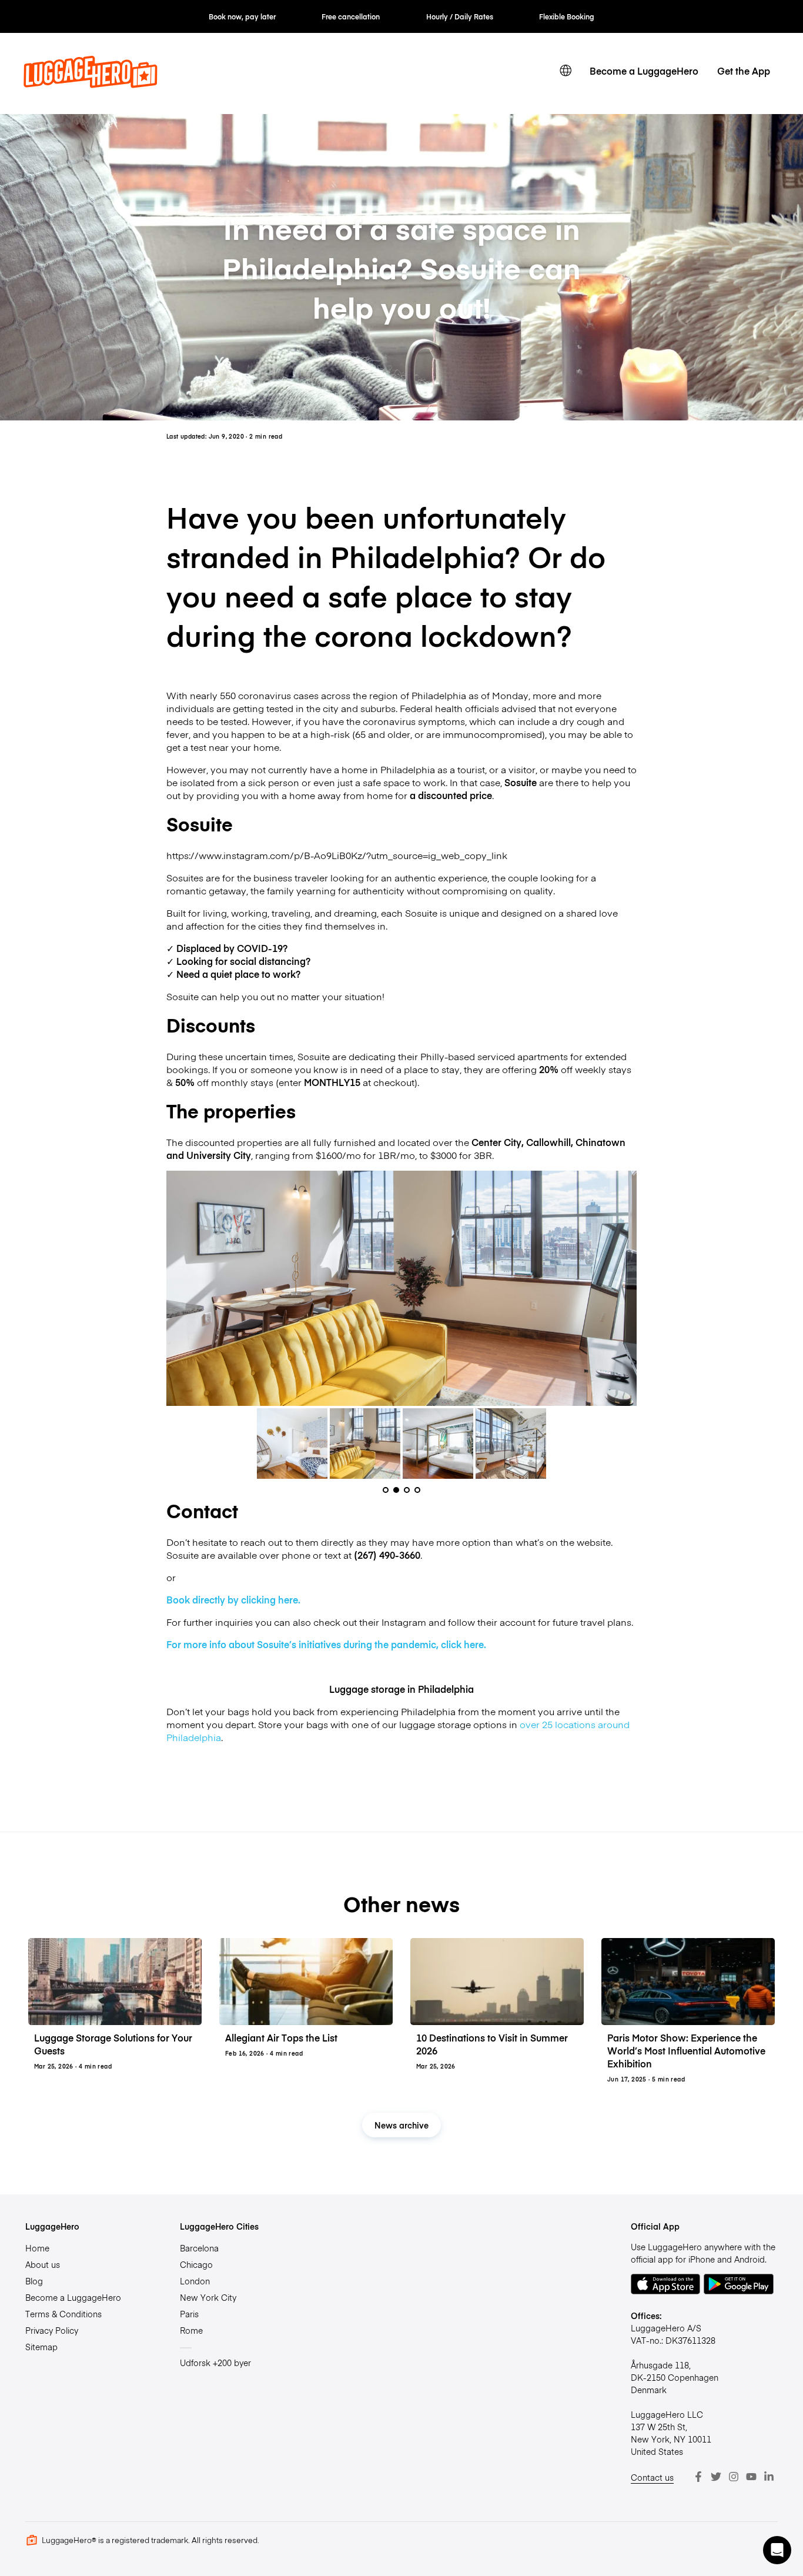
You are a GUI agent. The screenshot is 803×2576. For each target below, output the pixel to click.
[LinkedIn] (769, 2477)
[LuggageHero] (91, 84)
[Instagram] (734, 2477)
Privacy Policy (52, 2330)
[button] (777, 2550)
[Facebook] (698, 2477)
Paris (189, 2314)
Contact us (652, 2477)
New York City (208, 2297)
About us (43, 2264)
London (195, 2281)
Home (37, 2248)
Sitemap (41, 2347)
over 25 (536, 1724)
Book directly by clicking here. (233, 1599)
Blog (34, 2281)
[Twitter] (716, 2477)
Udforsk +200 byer (215, 2363)
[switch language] (566, 71)
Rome (191, 2330)
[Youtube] (751, 2477)
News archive (401, 2125)
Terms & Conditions (63, 2314)
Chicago (196, 2264)
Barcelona (199, 2248)
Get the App (744, 71)
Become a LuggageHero (644, 71)
